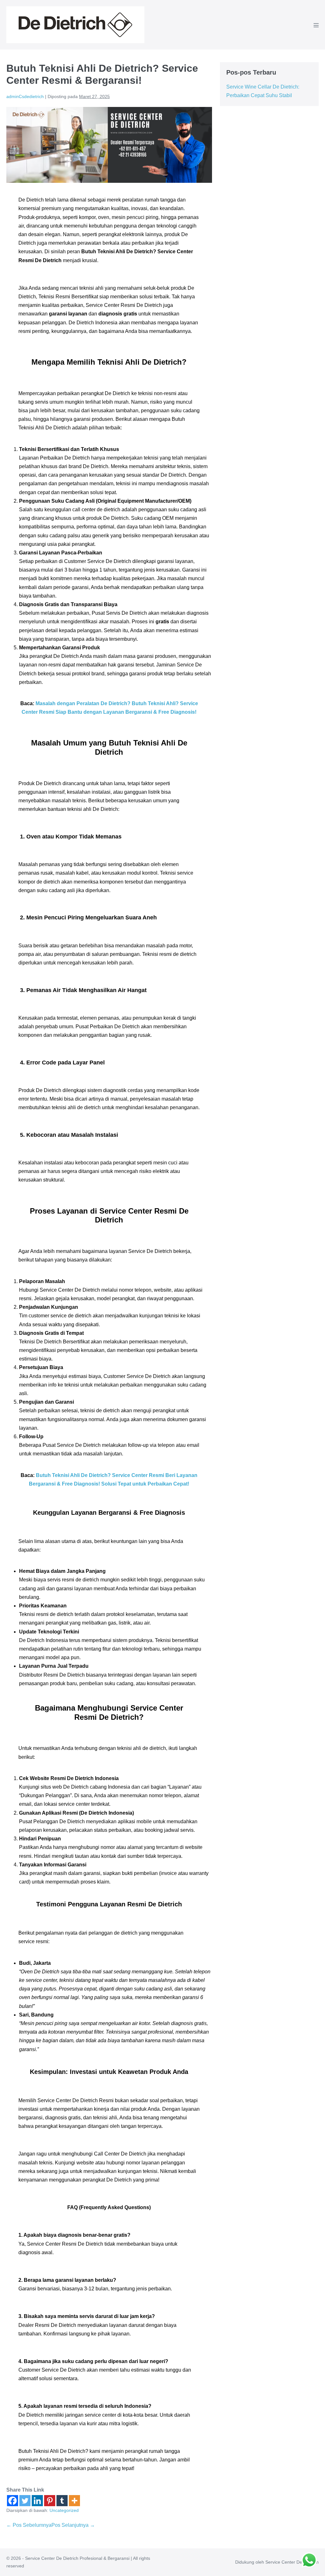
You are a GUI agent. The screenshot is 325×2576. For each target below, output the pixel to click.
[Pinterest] (50, 2501)
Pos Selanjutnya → (73, 2525)
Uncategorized (64, 2510)
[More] (74, 2501)
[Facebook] (13, 2501)
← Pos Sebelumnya (29, 2525)
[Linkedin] (37, 2501)
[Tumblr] (62, 2501)
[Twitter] (25, 2501)
